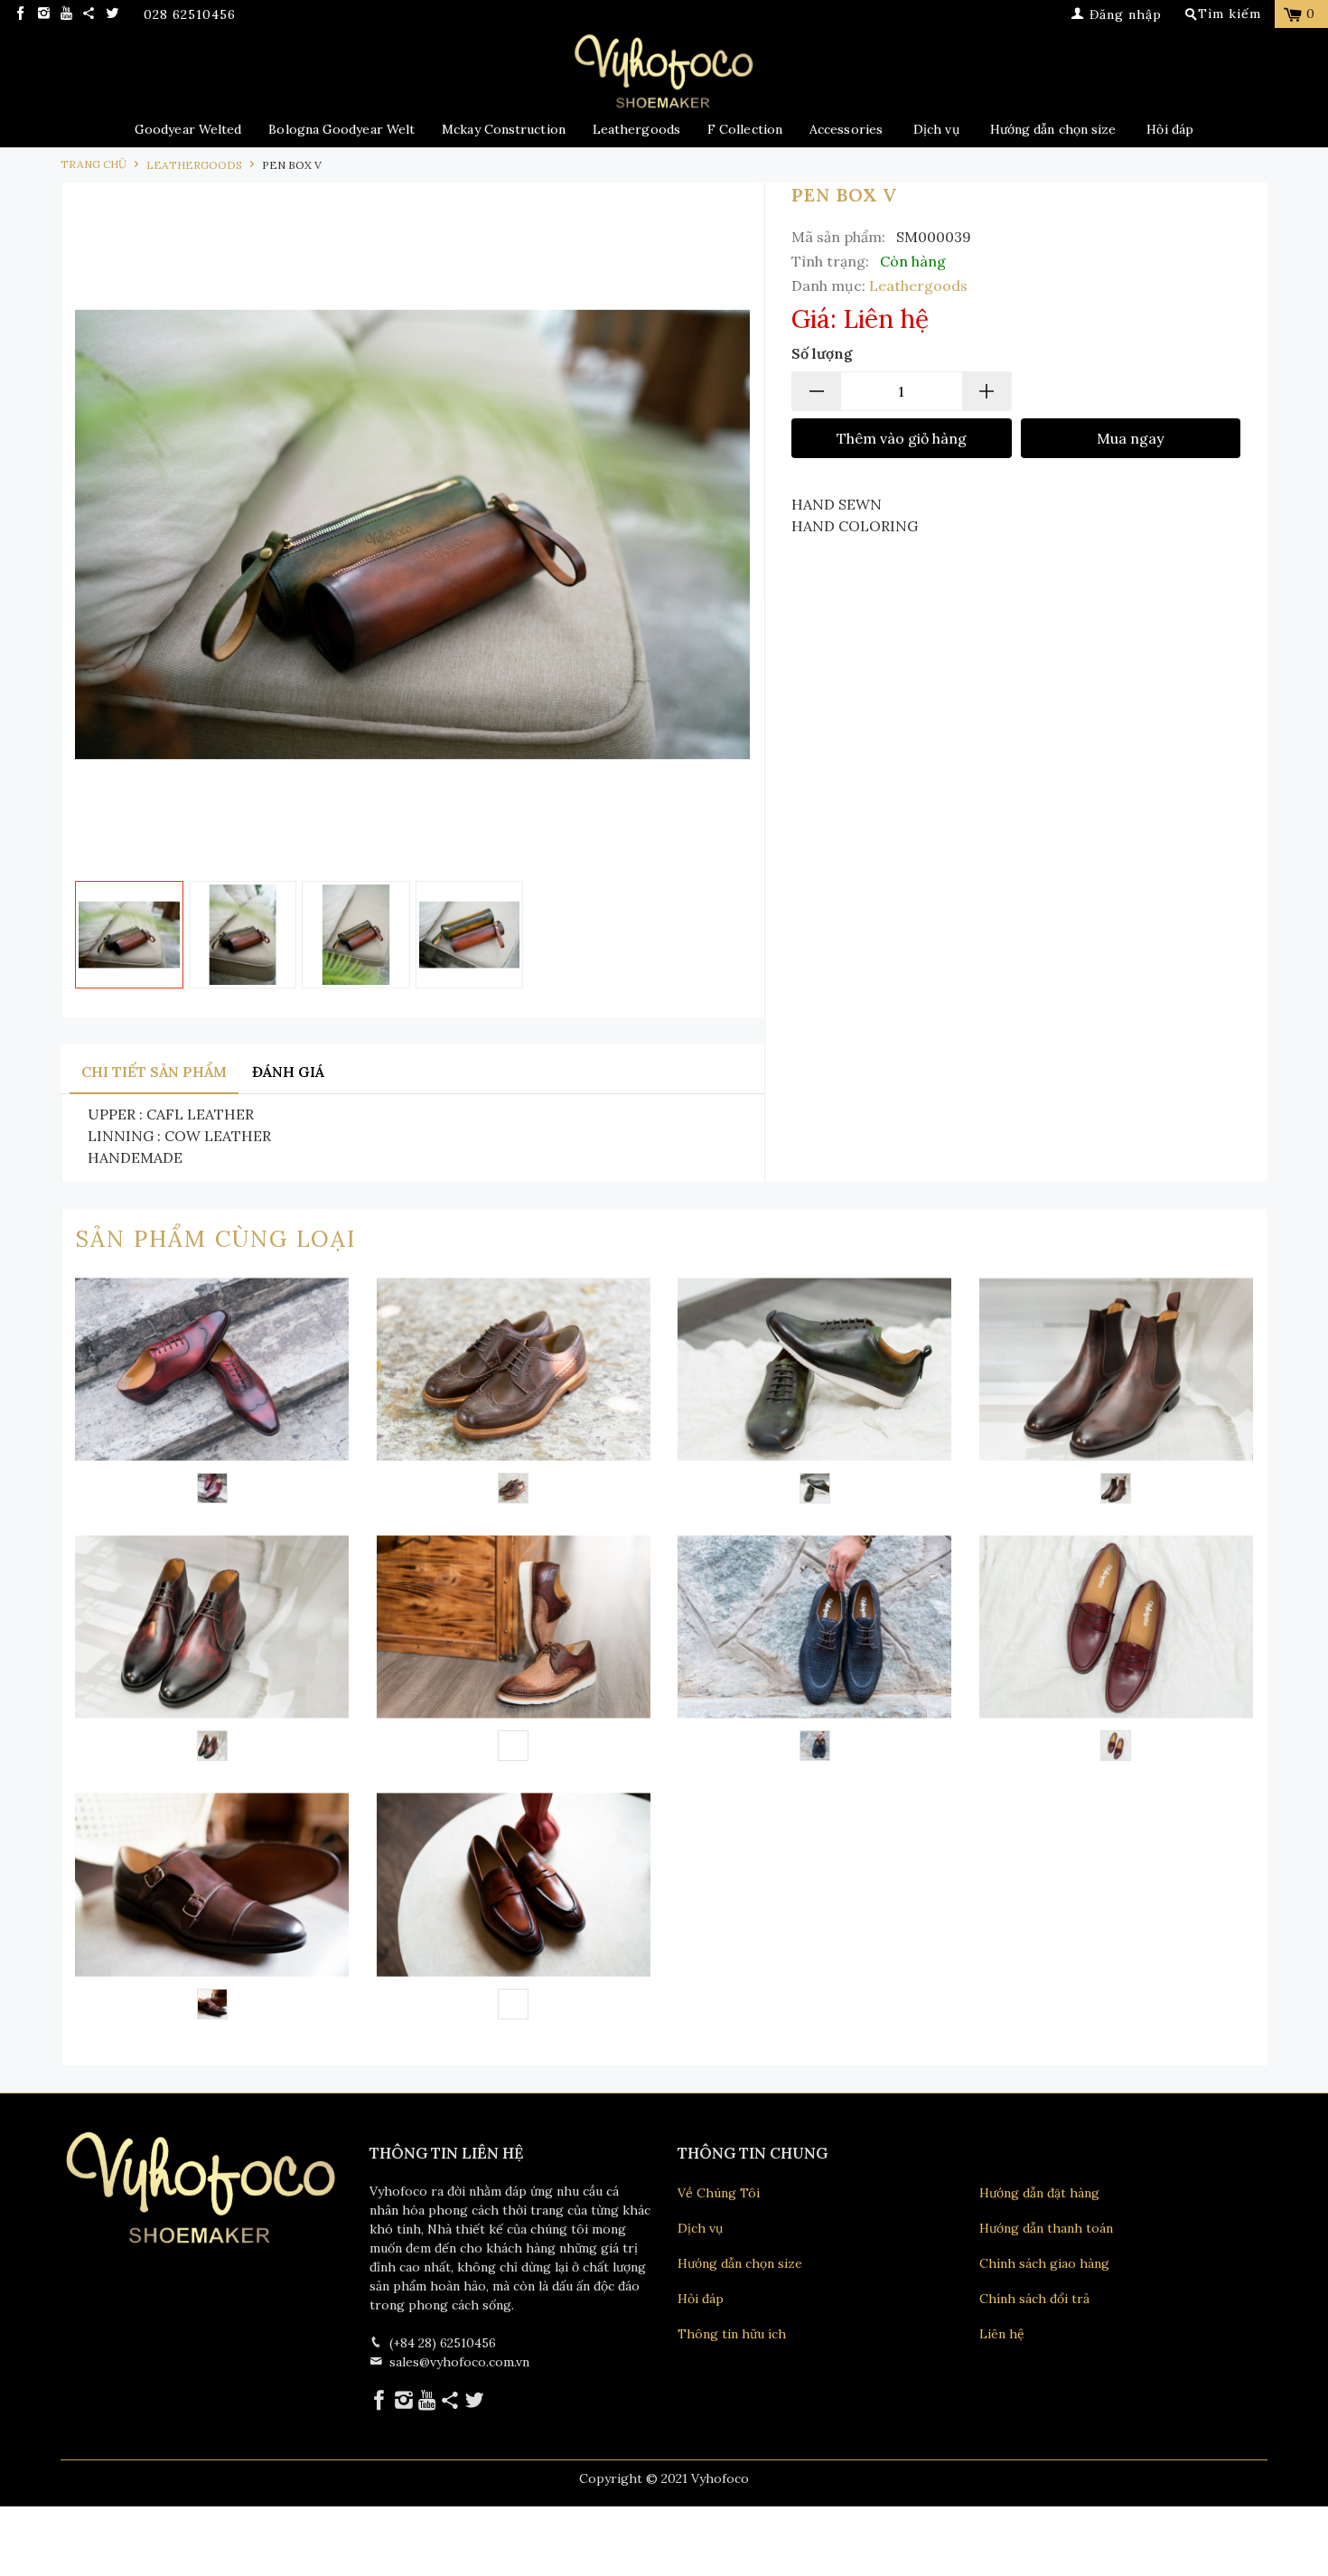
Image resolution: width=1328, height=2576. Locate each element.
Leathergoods (636, 129)
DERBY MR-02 (514, 1651)
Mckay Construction (504, 129)
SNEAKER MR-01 (815, 1393)
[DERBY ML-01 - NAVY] (815, 1746)
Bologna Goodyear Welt (341, 129)
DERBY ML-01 (815, 1651)
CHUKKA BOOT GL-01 (212, 1651)
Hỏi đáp (1170, 129)
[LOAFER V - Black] (513, 2004)
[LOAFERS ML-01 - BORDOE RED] (1116, 1746)
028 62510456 (190, 15)
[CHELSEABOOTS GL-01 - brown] (1116, 1488)
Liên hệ (1002, 2334)
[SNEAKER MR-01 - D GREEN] (815, 1488)
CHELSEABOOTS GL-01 (1117, 1393)
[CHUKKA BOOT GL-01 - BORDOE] (212, 1746)
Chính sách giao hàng (1044, 2263)
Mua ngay (1130, 438)
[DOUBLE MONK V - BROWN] (212, 2004)
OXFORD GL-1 (212, 1393)
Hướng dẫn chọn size (1053, 129)
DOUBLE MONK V (212, 1908)
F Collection (745, 129)
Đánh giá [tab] (288, 1072)
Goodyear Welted (188, 129)
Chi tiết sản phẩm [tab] (154, 1072)
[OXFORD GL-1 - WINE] (212, 1488)
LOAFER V (514, 1908)
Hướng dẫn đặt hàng (1039, 2193)
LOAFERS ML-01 (1117, 1651)
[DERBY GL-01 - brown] (513, 1488)
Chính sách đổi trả (1034, 2299)
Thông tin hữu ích (732, 2334)
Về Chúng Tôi (719, 2193)
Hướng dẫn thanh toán (1046, 2228)
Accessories (846, 129)
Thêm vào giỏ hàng (902, 438)
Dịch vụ (936, 129)
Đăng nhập (1123, 14)
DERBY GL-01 (514, 1393)
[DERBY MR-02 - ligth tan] (513, 1746)
